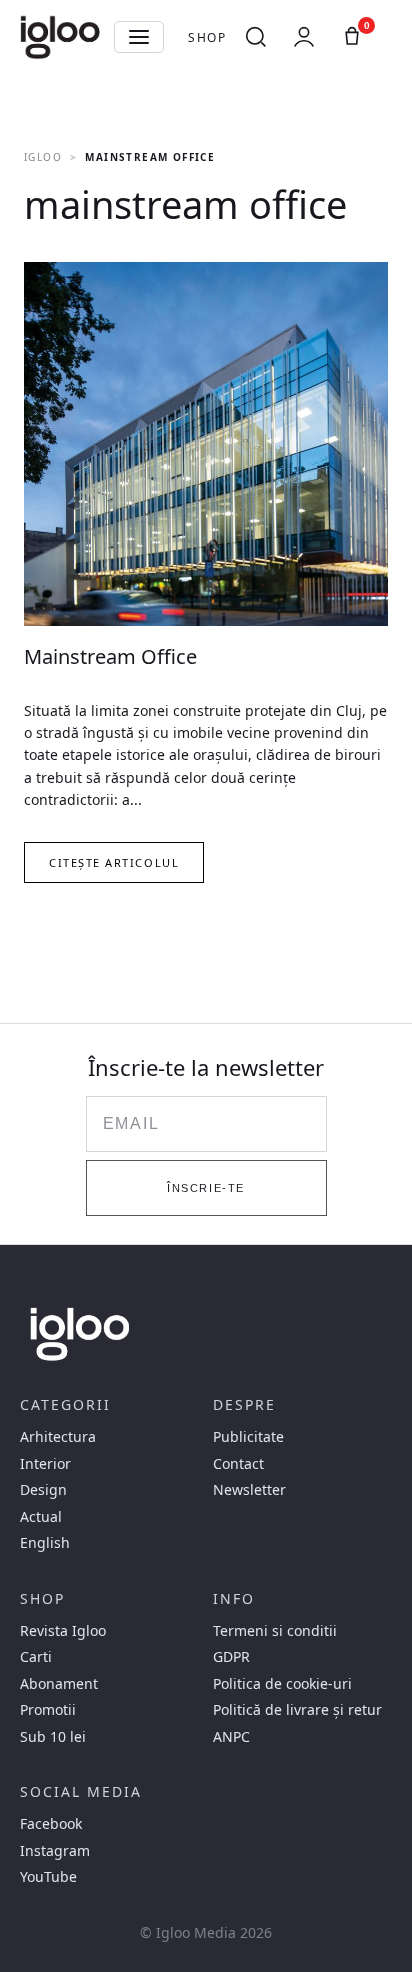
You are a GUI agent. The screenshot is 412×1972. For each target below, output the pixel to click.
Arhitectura (58, 1437)
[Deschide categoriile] (139, 37)
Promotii (48, 1710)
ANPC (231, 1737)
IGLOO (43, 157)
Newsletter (249, 1490)
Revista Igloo (63, 1631)
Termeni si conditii (275, 1631)
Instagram (55, 1851)
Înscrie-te (205, 1188)
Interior (45, 1464)
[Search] (256, 37)
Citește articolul (114, 862)
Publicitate (248, 1437)
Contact (238, 1464)
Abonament (59, 1684)
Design (43, 1490)
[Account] (304, 37)
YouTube (48, 1877)
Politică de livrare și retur (297, 1710)
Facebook (51, 1824)
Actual (41, 1517)
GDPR (231, 1657)
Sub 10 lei (53, 1737)
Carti (36, 1657)
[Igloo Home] (60, 37)
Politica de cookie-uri (282, 1684)
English (45, 1543)
